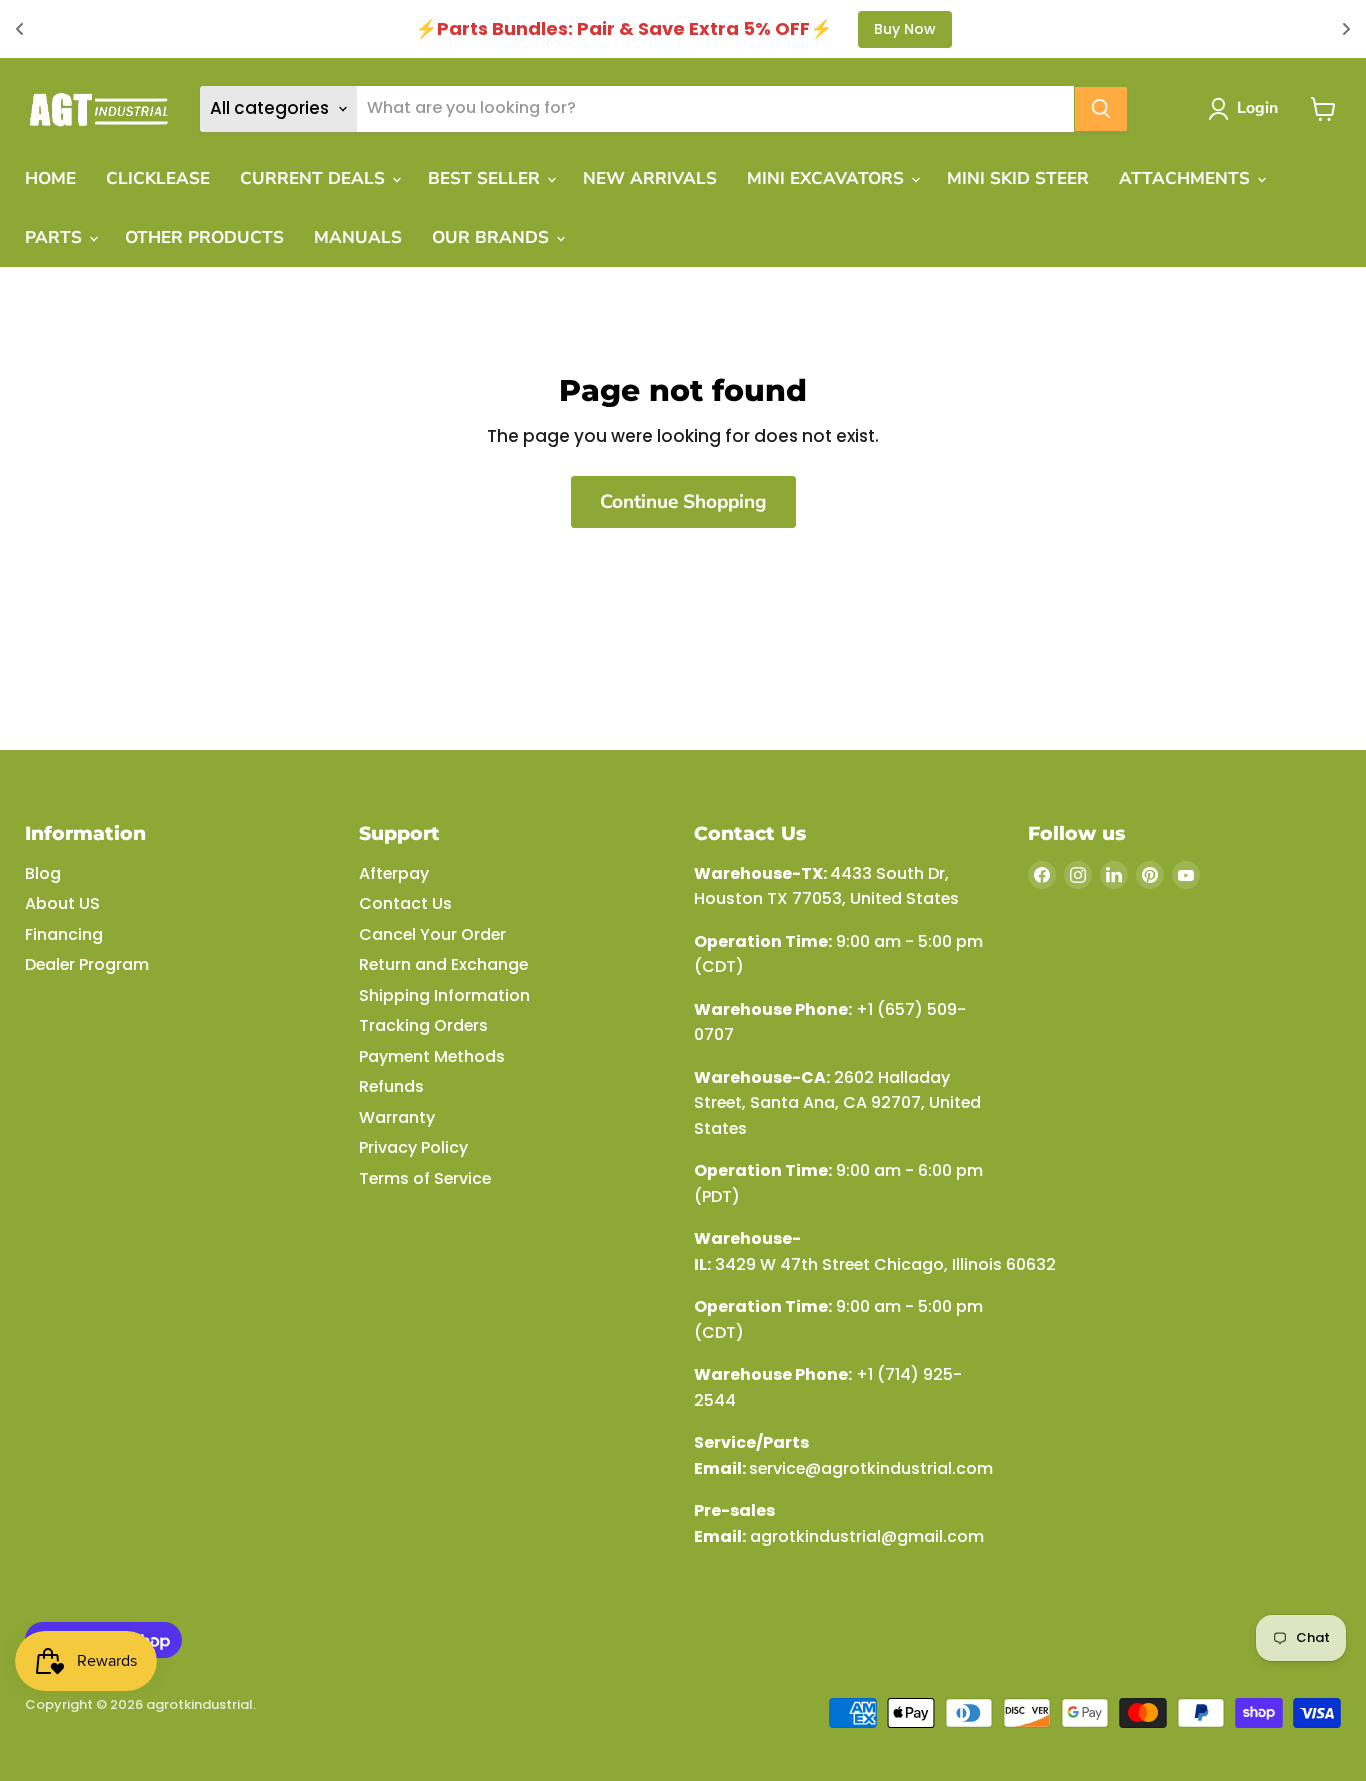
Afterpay (394, 873)
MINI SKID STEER (1018, 178)
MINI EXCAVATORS (828, 178)
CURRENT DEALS (315, 178)
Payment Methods (432, 1056)
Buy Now (905, 29)
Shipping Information (444, 995)
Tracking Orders (423, 1025)
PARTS (56, 237)
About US (62, 903)
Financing (64, 934)
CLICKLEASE (158, 178)
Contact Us (405, 903)
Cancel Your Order (432, 934)
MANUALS (358, 237)
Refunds (391, 1086)
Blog (43, 873)
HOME (50, 178)
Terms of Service (425, 1178)
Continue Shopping (683, 502)
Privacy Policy (413, 1147)
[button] (1247, 109)
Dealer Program (87, 964)
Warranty (397, 1117)
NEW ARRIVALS (650, 178)
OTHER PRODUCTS (204, 237)
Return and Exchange (443, 964)
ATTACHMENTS (1187, 178)
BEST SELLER (486, 178)
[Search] (1101, 109)
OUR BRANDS (493, 237)
